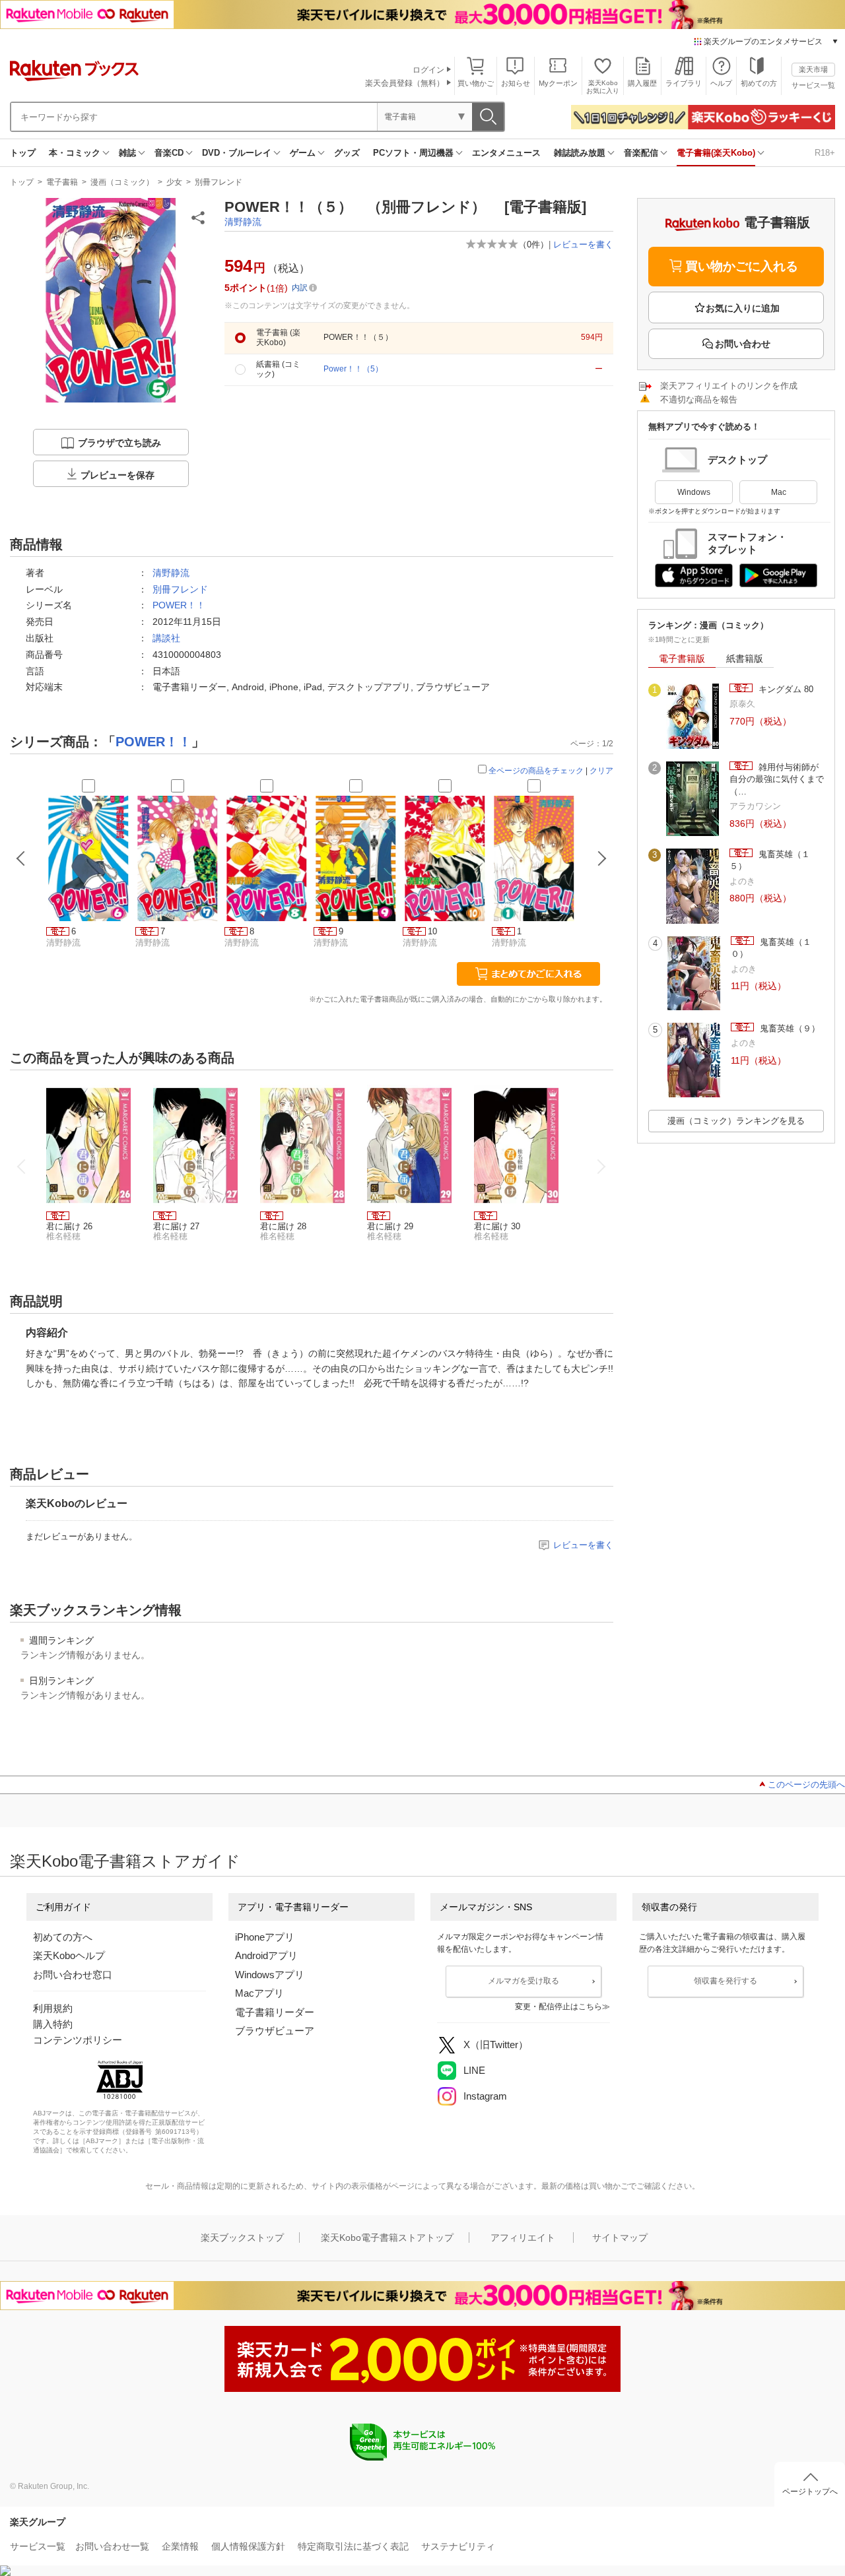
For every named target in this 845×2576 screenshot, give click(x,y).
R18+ (825, 153)
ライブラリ (684, 83)
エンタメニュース (506, 153)
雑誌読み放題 (580, 153)
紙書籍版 (745, 659)
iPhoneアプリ (265, 1937)
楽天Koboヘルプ (69, 1955)
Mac (779, 492)
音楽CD (169, 153)
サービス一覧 (813, 85)
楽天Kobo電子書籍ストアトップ (387, 2238)
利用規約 (53, 2008)
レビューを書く (583, 244)
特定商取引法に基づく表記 (353, 2546)
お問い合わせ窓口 (73, 1975)
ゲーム (303, 153)
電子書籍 (62, 182)
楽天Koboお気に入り (603, 87)
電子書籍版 (682, 659)
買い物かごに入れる (742, 266)
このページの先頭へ (806, 1785)
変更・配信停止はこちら (558, 2007)
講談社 (166, 638)
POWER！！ (179, 605)
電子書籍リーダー (275, 2012)
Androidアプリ (266, 1955)
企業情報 (180, 2546)
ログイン (428, 70)
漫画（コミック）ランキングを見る (736, 1121)
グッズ (347, 153)
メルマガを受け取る (524, 1981)
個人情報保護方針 (248, 2546)
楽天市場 (813, 69)
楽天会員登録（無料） (405, 83)
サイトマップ (620, 2238)
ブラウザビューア (275, 2031)
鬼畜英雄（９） (789, 1028)
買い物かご (476, 83)
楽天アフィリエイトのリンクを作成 (729, 386)
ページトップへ (810, 2492)
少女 (174, 182)
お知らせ (516, 83)
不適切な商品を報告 (699, 400)
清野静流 (243, 222)
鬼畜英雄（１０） (771, 948)
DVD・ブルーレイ (237, 153)
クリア (601, 771)
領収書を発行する (726, 1981)
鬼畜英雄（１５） (770, 860)
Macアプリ (259, 1993)
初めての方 (759, 83)
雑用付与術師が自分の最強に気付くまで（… (777, 779)
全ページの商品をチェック (536, 771)
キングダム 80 (785, 689)
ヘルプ (721, 83)
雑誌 (127, 153)
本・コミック (75, 153)
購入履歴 (642, 83)
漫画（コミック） (122, 182)
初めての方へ (63, 1937)
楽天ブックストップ (242, 2238)
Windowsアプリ (270, 1975)
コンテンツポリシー (78, 2040)
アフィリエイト (523, 2238)
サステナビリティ (458, 2546)
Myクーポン (558, 83)
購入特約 (53, 2024)
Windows (694, 492)
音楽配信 (641, 153)
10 (432, 931)
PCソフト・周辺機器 (413, 153)
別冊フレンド (219, 182)
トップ (23, 153)
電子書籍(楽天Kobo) (716, 153)
